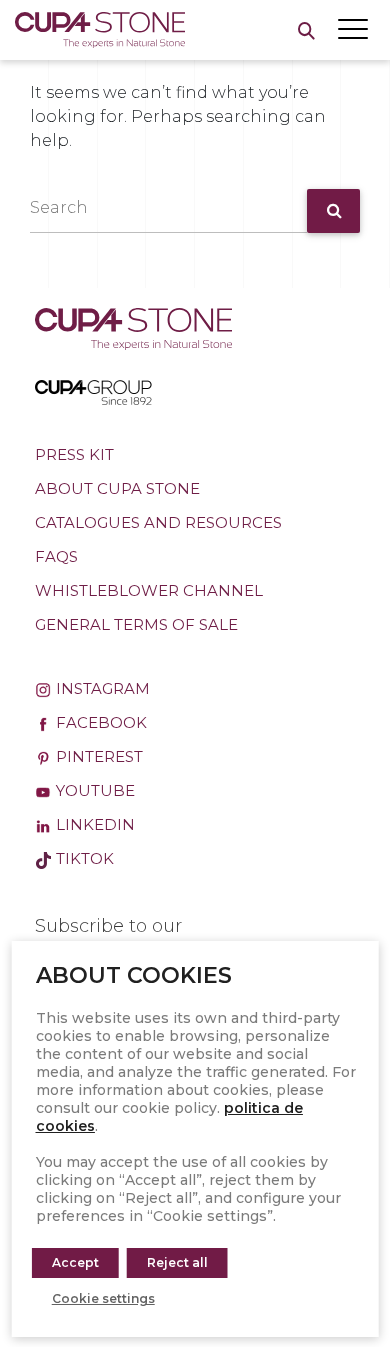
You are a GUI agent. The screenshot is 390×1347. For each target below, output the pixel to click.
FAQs (56, 556)
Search (59, 207)
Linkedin (93, 824)
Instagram (101, 688)
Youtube (93, 790)
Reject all (177, 1262)
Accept (75, 1262)
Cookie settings (103, 1298)
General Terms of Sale (136, 624)
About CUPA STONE (117, 488)
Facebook (99, 722)
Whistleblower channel (149, 590)
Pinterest (97, 756)
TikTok (83, 858)
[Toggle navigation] (353, 29)
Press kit (74, 454)
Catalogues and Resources (158, 522)
